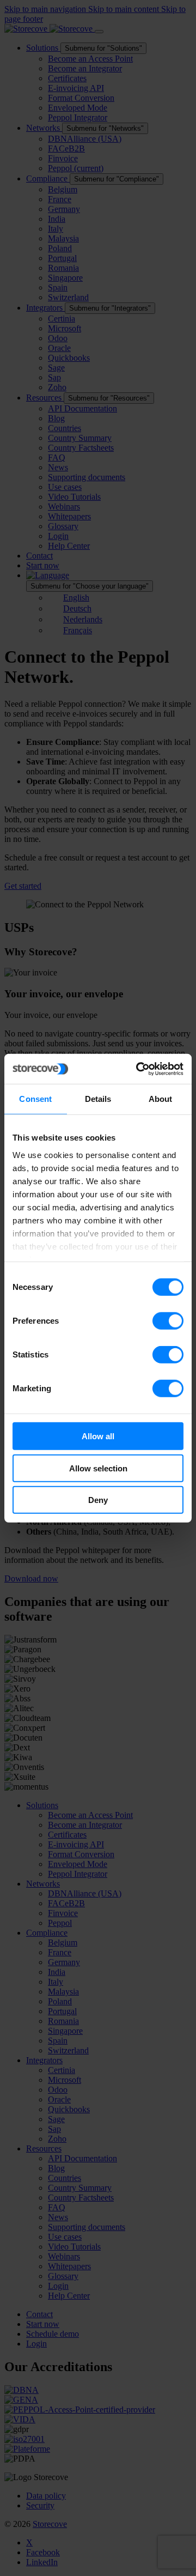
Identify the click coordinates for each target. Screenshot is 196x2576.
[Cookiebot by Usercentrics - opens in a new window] (138, 1069)
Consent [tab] (35, 1099)
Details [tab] (98, 1099)
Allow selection (98, 1468)
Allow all (98, 1436)
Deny (98, 1500)
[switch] (168, 1321)
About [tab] (161, 1099)
